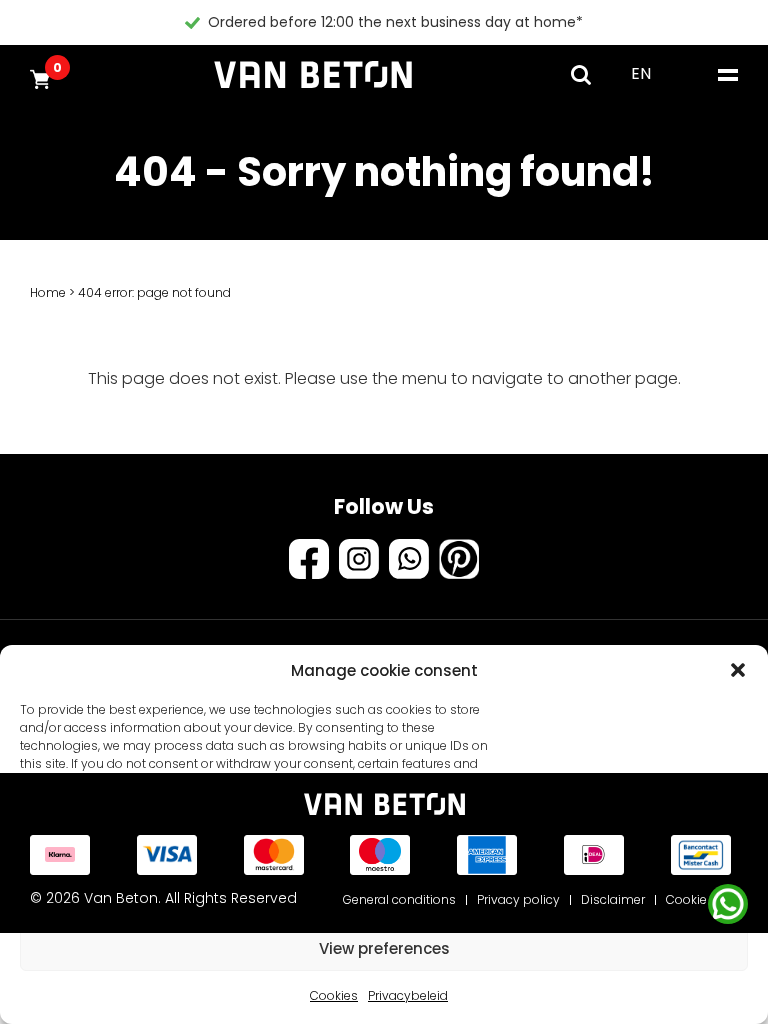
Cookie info (699, 899)
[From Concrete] (313, 74)
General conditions (399, 899)
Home (48, 292)
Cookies (334, 995)
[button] (738, 670)
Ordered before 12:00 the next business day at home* (395, 22)
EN (641, 73)
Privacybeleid (408, 995)
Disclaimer (613, 899)
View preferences (384, 948)
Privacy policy (518, 899)
